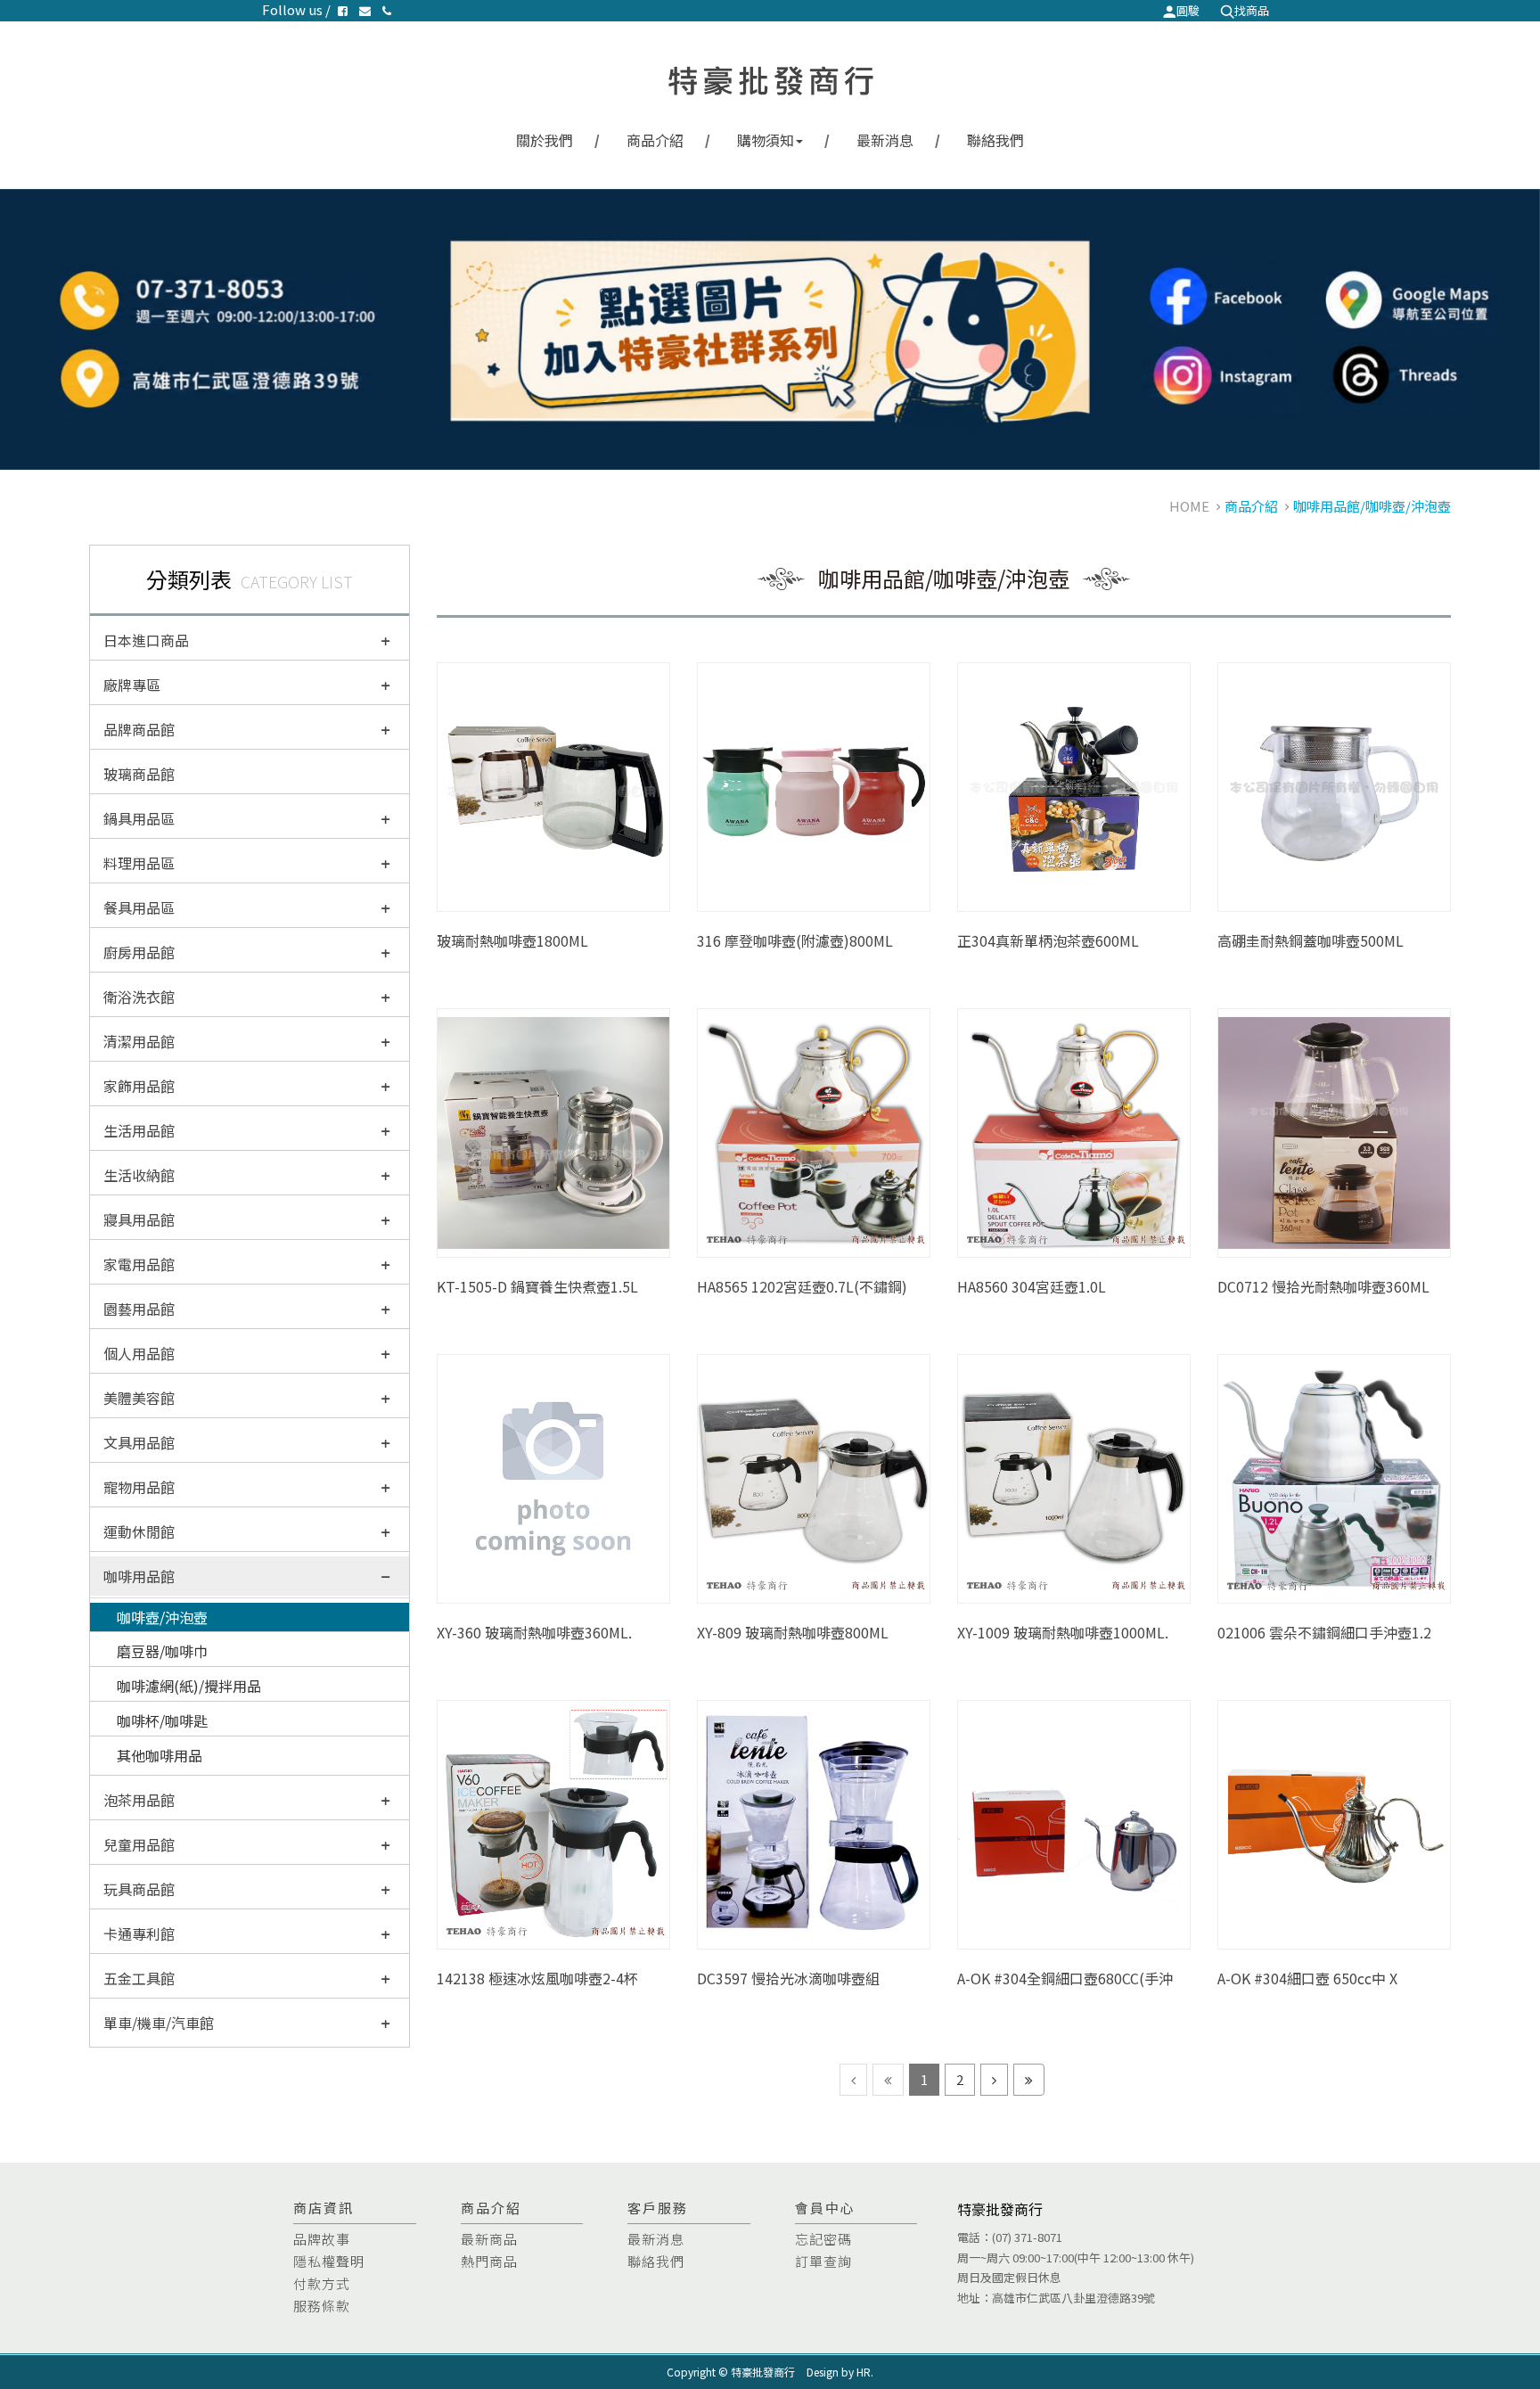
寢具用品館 (139, 1219)
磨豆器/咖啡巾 (162, 1651)
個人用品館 (139, 1353)
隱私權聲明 (329, 2261)
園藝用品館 (139, 1309)
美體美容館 (139, 1398)
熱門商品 (489, 2261)
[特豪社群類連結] (770, 329)
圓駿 (1188, 10)
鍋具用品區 (139, 818)
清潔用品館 (139, 1041)
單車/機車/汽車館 (159, 2023)
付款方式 (322, 2283)
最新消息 (885, 140)
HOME (1189, 506)
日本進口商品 (146, 640)
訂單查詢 (823, 2261)
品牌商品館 (139, 729)
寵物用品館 (139, 1487)
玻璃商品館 (139, 774)
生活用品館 (139, 1130)
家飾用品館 (139, 1086)
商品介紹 (655, 140)
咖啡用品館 (139, 1576)
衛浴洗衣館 (139, 997)
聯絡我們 (995, 140)
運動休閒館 (139, 1531)
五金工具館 (139, 1978)
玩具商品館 (139, 1889)
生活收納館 (139, 1175)
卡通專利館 (139, 1933)
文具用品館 (139, 1442)
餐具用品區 (139, 907)
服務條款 (322, 2306)
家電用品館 (139, 1264)
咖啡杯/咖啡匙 (162, 1720)
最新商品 (489, 2239)
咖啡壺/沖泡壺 (162, 1617)
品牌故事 (322, 2239)
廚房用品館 (139, 952)
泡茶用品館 (139, 1800)
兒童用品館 (139, 1844)
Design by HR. (840, 2372)
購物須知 (766, 140)
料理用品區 (139, 863)
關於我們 (545, 140)
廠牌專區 (132, 685)
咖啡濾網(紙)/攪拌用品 (189, 1686)
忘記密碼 (823, 2239)
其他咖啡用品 (160, 1755)
